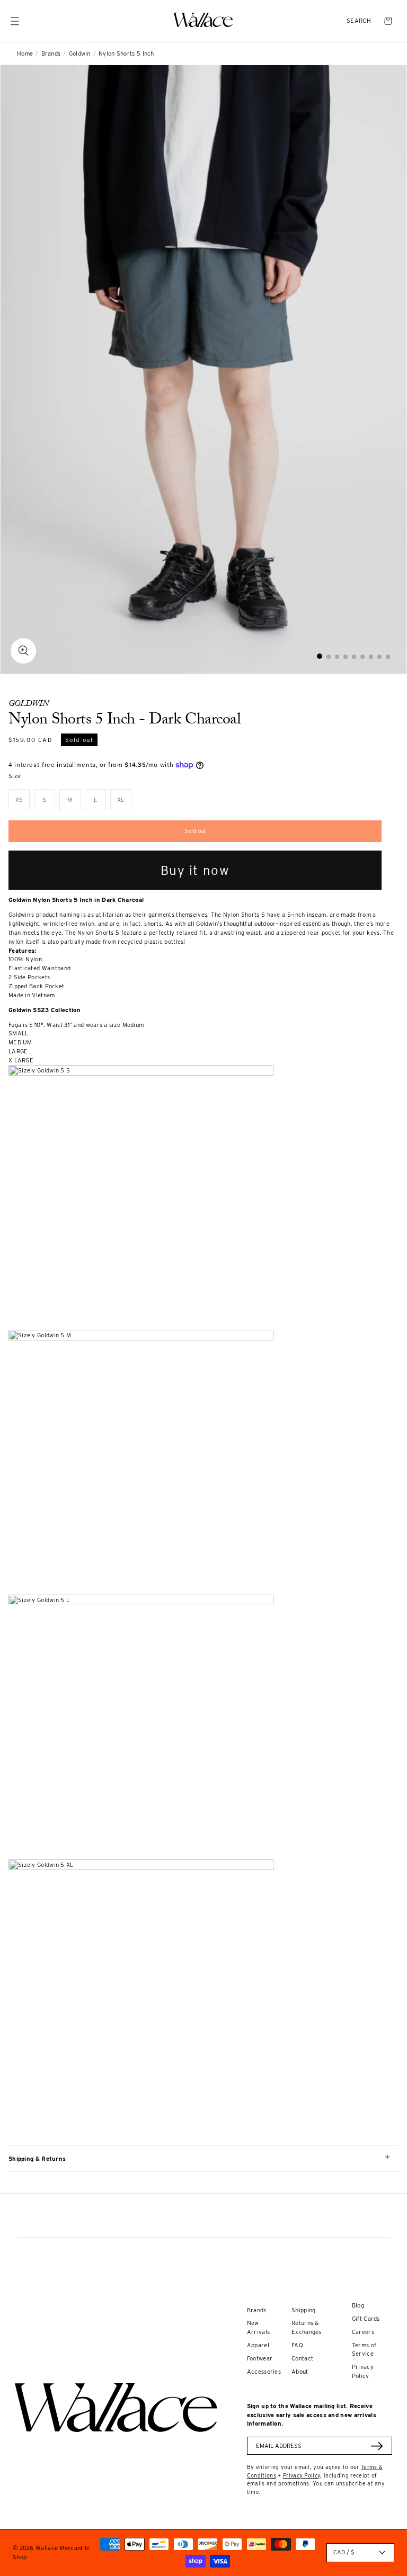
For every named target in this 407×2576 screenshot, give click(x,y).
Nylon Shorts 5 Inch (126, 53)
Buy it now (195, 870)
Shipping (303, 2310)
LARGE (18, 1051)
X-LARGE (21, 1060)
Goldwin (80, 53)
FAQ (297, 2345)
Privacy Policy (302, 2475)
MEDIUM (20, 1042)
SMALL (19, 1033)
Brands (51, 53)
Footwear (260, 2358)
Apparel (258, 2345)
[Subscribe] (377, 2446)
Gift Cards (366, 2319)
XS (23, 803)
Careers (363, 2332)
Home (25, 53)
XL (124, 803)
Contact (302, 2358)
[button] (359, 21)
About (300, 2372)
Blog (358, 2305)
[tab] (320, 656)
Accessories (264, 2372)
